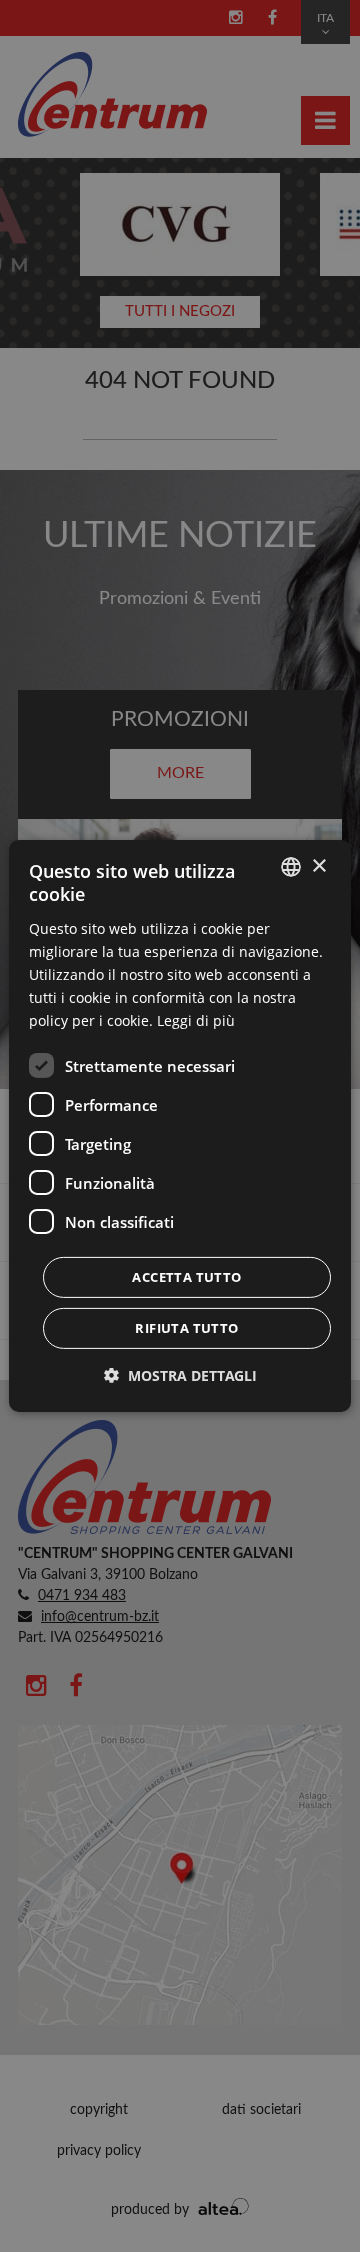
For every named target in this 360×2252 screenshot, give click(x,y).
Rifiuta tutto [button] (186, 1328)
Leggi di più (196, 1020)
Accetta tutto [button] (186, 1277)
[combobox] (291, 867)
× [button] (318, 865)
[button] (180, 1375)
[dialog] (180, 1126)
